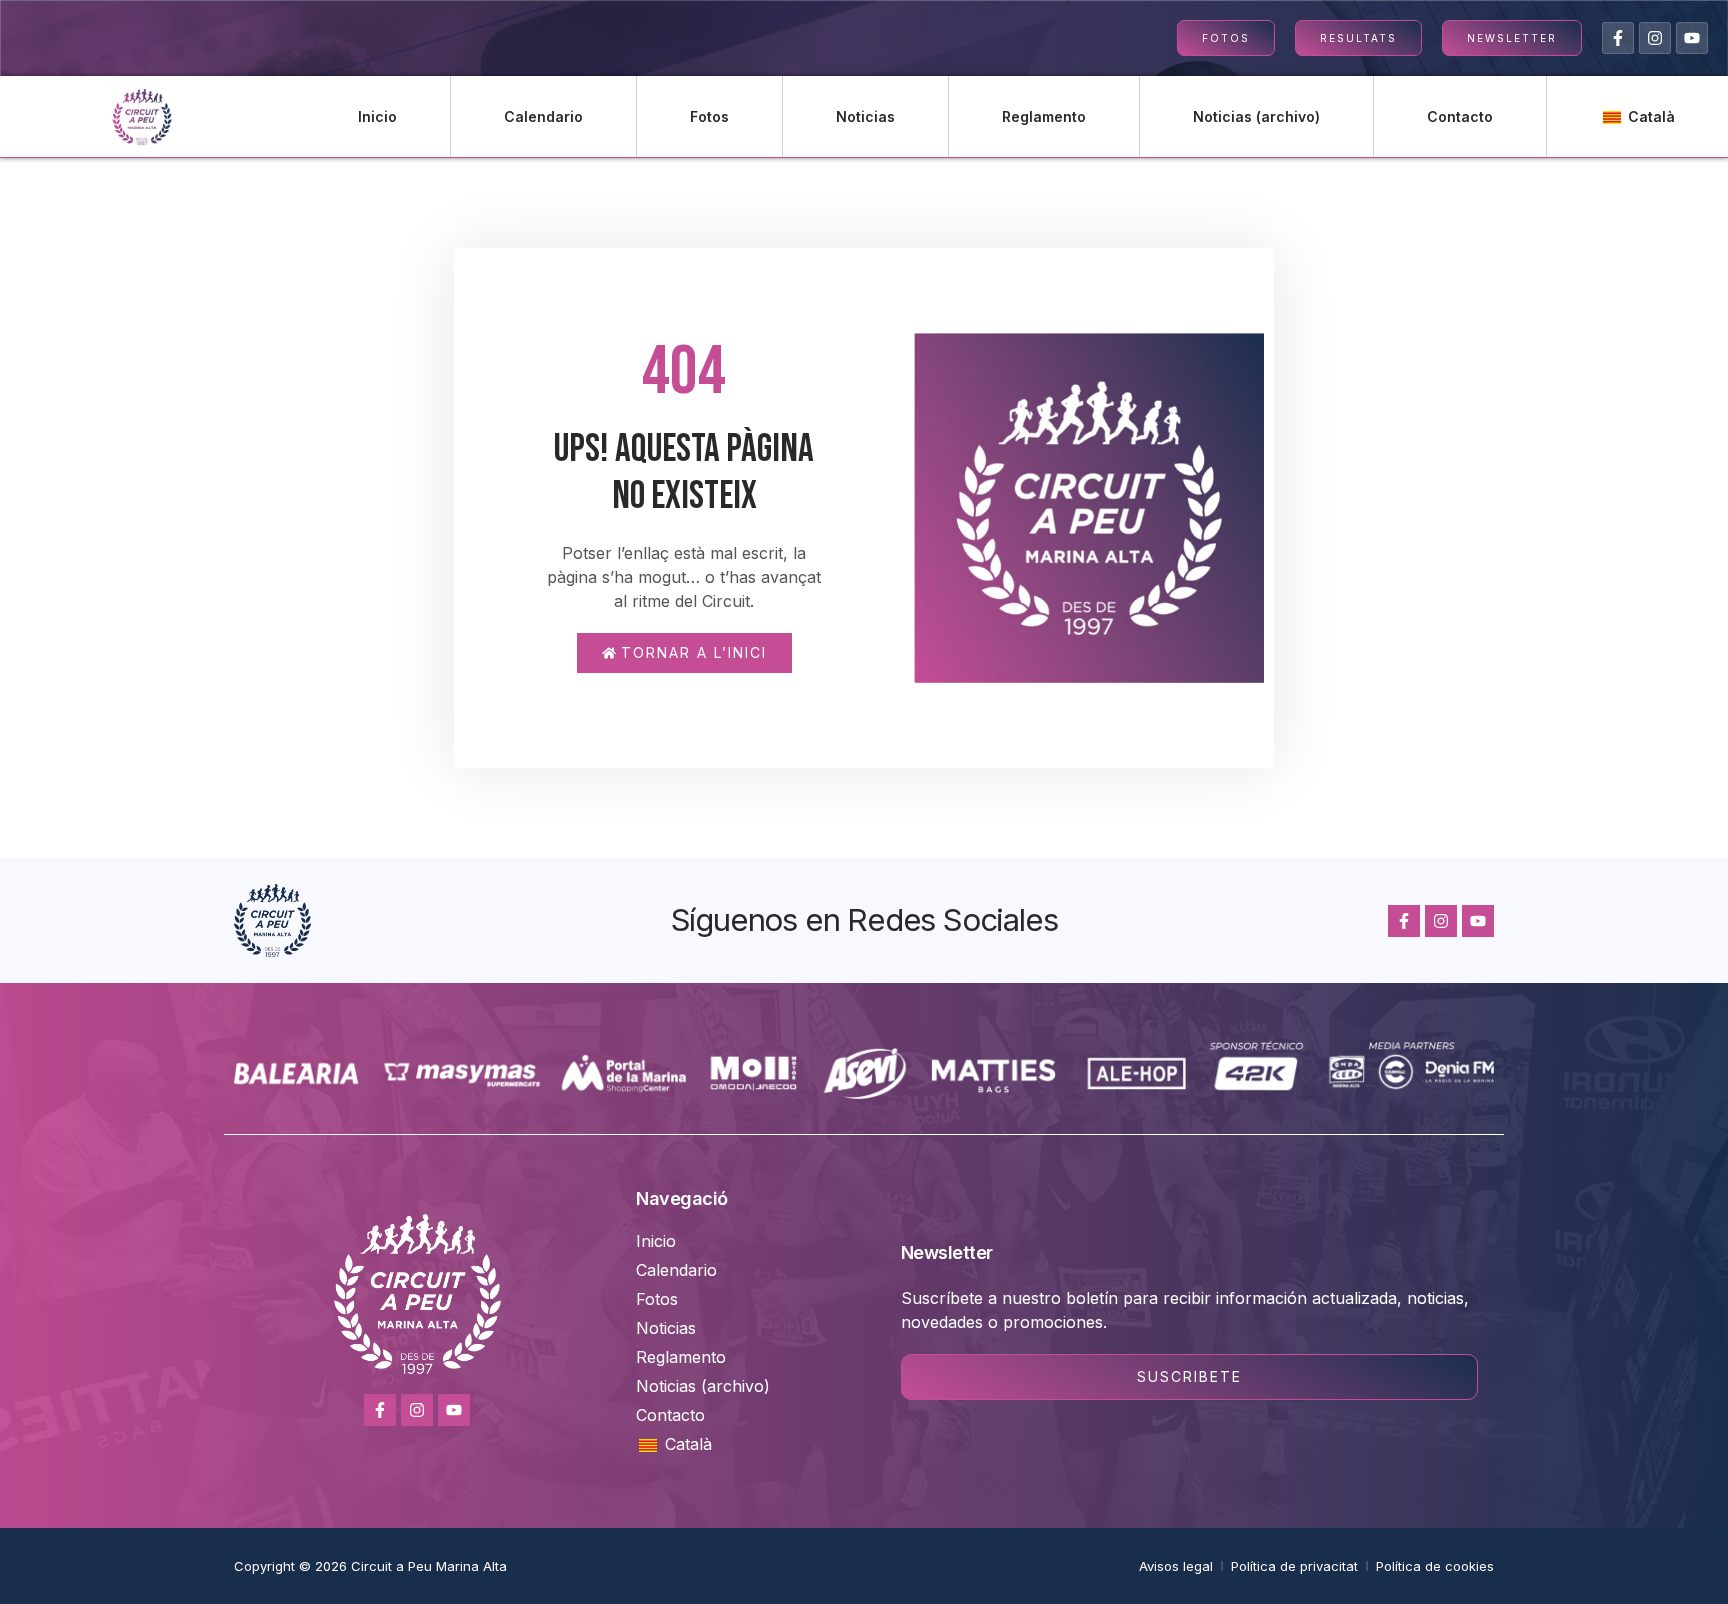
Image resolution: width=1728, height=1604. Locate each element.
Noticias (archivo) (1256, 116)
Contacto (1460, 116)
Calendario (543, 116)
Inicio (377, 116)
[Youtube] (1692, 38)
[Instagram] (1655, 38)
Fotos (709, 116)
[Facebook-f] (1618, 38)
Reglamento (1044, 116)
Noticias (865, 116)
